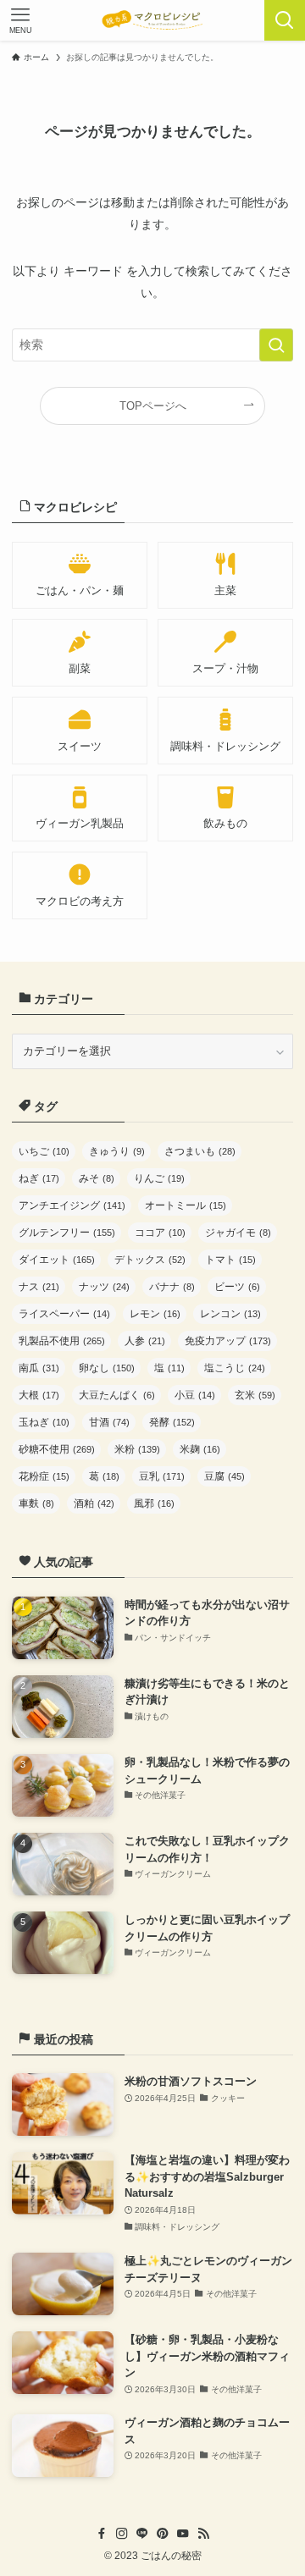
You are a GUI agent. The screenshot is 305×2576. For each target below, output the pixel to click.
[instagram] (122, 2534)
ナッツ (104, 1287)
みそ (97, 1178)
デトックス (150, 1260)
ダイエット (57, 1260)
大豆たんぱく (117, 1395)
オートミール (186, 1205)
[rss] (203, 2534)
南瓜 (39, 1368)
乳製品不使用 (62, 1341)
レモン (155, 1314)
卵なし (107, 1368)
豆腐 (225, 1476)
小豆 (195, 1395)
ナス (39, 1287)
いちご (44, 1151)
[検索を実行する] (276, 345)
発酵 (172, 1422)
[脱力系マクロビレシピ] (152, 20)
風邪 (154, 1503)
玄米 (255, 1395)
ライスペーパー (64, 1314)
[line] (142, 2534)
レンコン (230, 1314)
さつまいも (200, 1151)
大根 (39, 1395)
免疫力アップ (228, 1341)
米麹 (200, 1449)
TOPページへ (153, 406)
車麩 (36, 1503)
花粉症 (44, 1476)
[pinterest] (163, 2534)
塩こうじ (235, 1368)
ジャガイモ (238, 1233)
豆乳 (162, 1476)
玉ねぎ (44, 1422)
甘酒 (109, 1422)
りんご (159, 1178)
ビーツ (237, 1287)
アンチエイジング (72, 1205)
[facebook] (102, 2534)
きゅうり (117, 1151)
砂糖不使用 (57, 1449)
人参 (145, 1341)
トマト (230, 1260)
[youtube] (183, 2534)
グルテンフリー (67, 1233)
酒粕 (94, 1503)
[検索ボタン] (285, 20)
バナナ (172, 1287)
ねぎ (39, 1178)
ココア (160, 1233)
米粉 (137, 1449)
